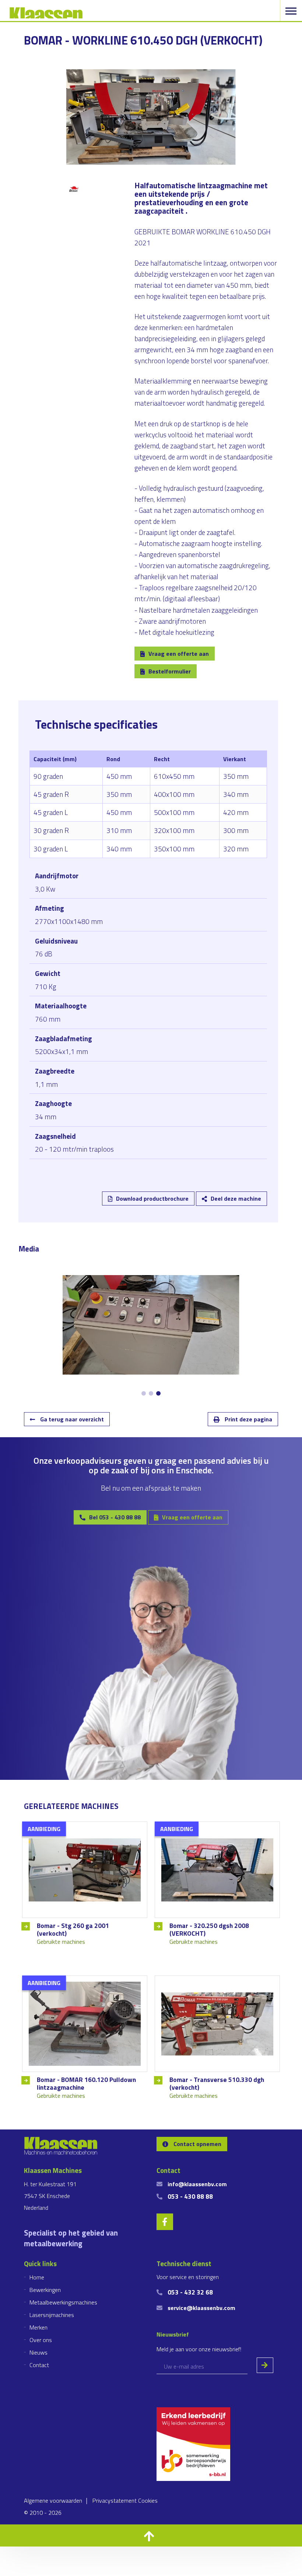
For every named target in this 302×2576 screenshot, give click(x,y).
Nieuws (38, 2352)
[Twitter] (70, 1186)
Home (37, 2277)
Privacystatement (115, 2500)
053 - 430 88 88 (190, 2196)
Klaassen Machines (46, 13)
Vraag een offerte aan (179, 654)
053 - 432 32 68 (190, 2292)
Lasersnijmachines (52, 2315)
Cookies (148, 2500)
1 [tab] (144, 1393)
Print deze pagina (248, 1419)
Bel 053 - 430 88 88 (115, 1517)
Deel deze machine (236, 1198)
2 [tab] (151, 1393)
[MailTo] (113, 1186)
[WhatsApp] (135, 1186)
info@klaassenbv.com (197, 2184)
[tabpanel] (151, 1325)
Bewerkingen (45, 2290)
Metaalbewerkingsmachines (63, 2302)
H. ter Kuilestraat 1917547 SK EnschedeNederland (50, 2196)
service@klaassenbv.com (201, 2308)
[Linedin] (48, 1186)
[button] (151, 2535)
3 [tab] (158, 1393)
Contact (39, 2365)
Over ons (41, 2340)
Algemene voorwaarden (53, 2500)
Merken (38, 2327)
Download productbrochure (152, 1198)
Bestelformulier (170, 671)
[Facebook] (91, 1186)
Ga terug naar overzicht (71, 1419)
